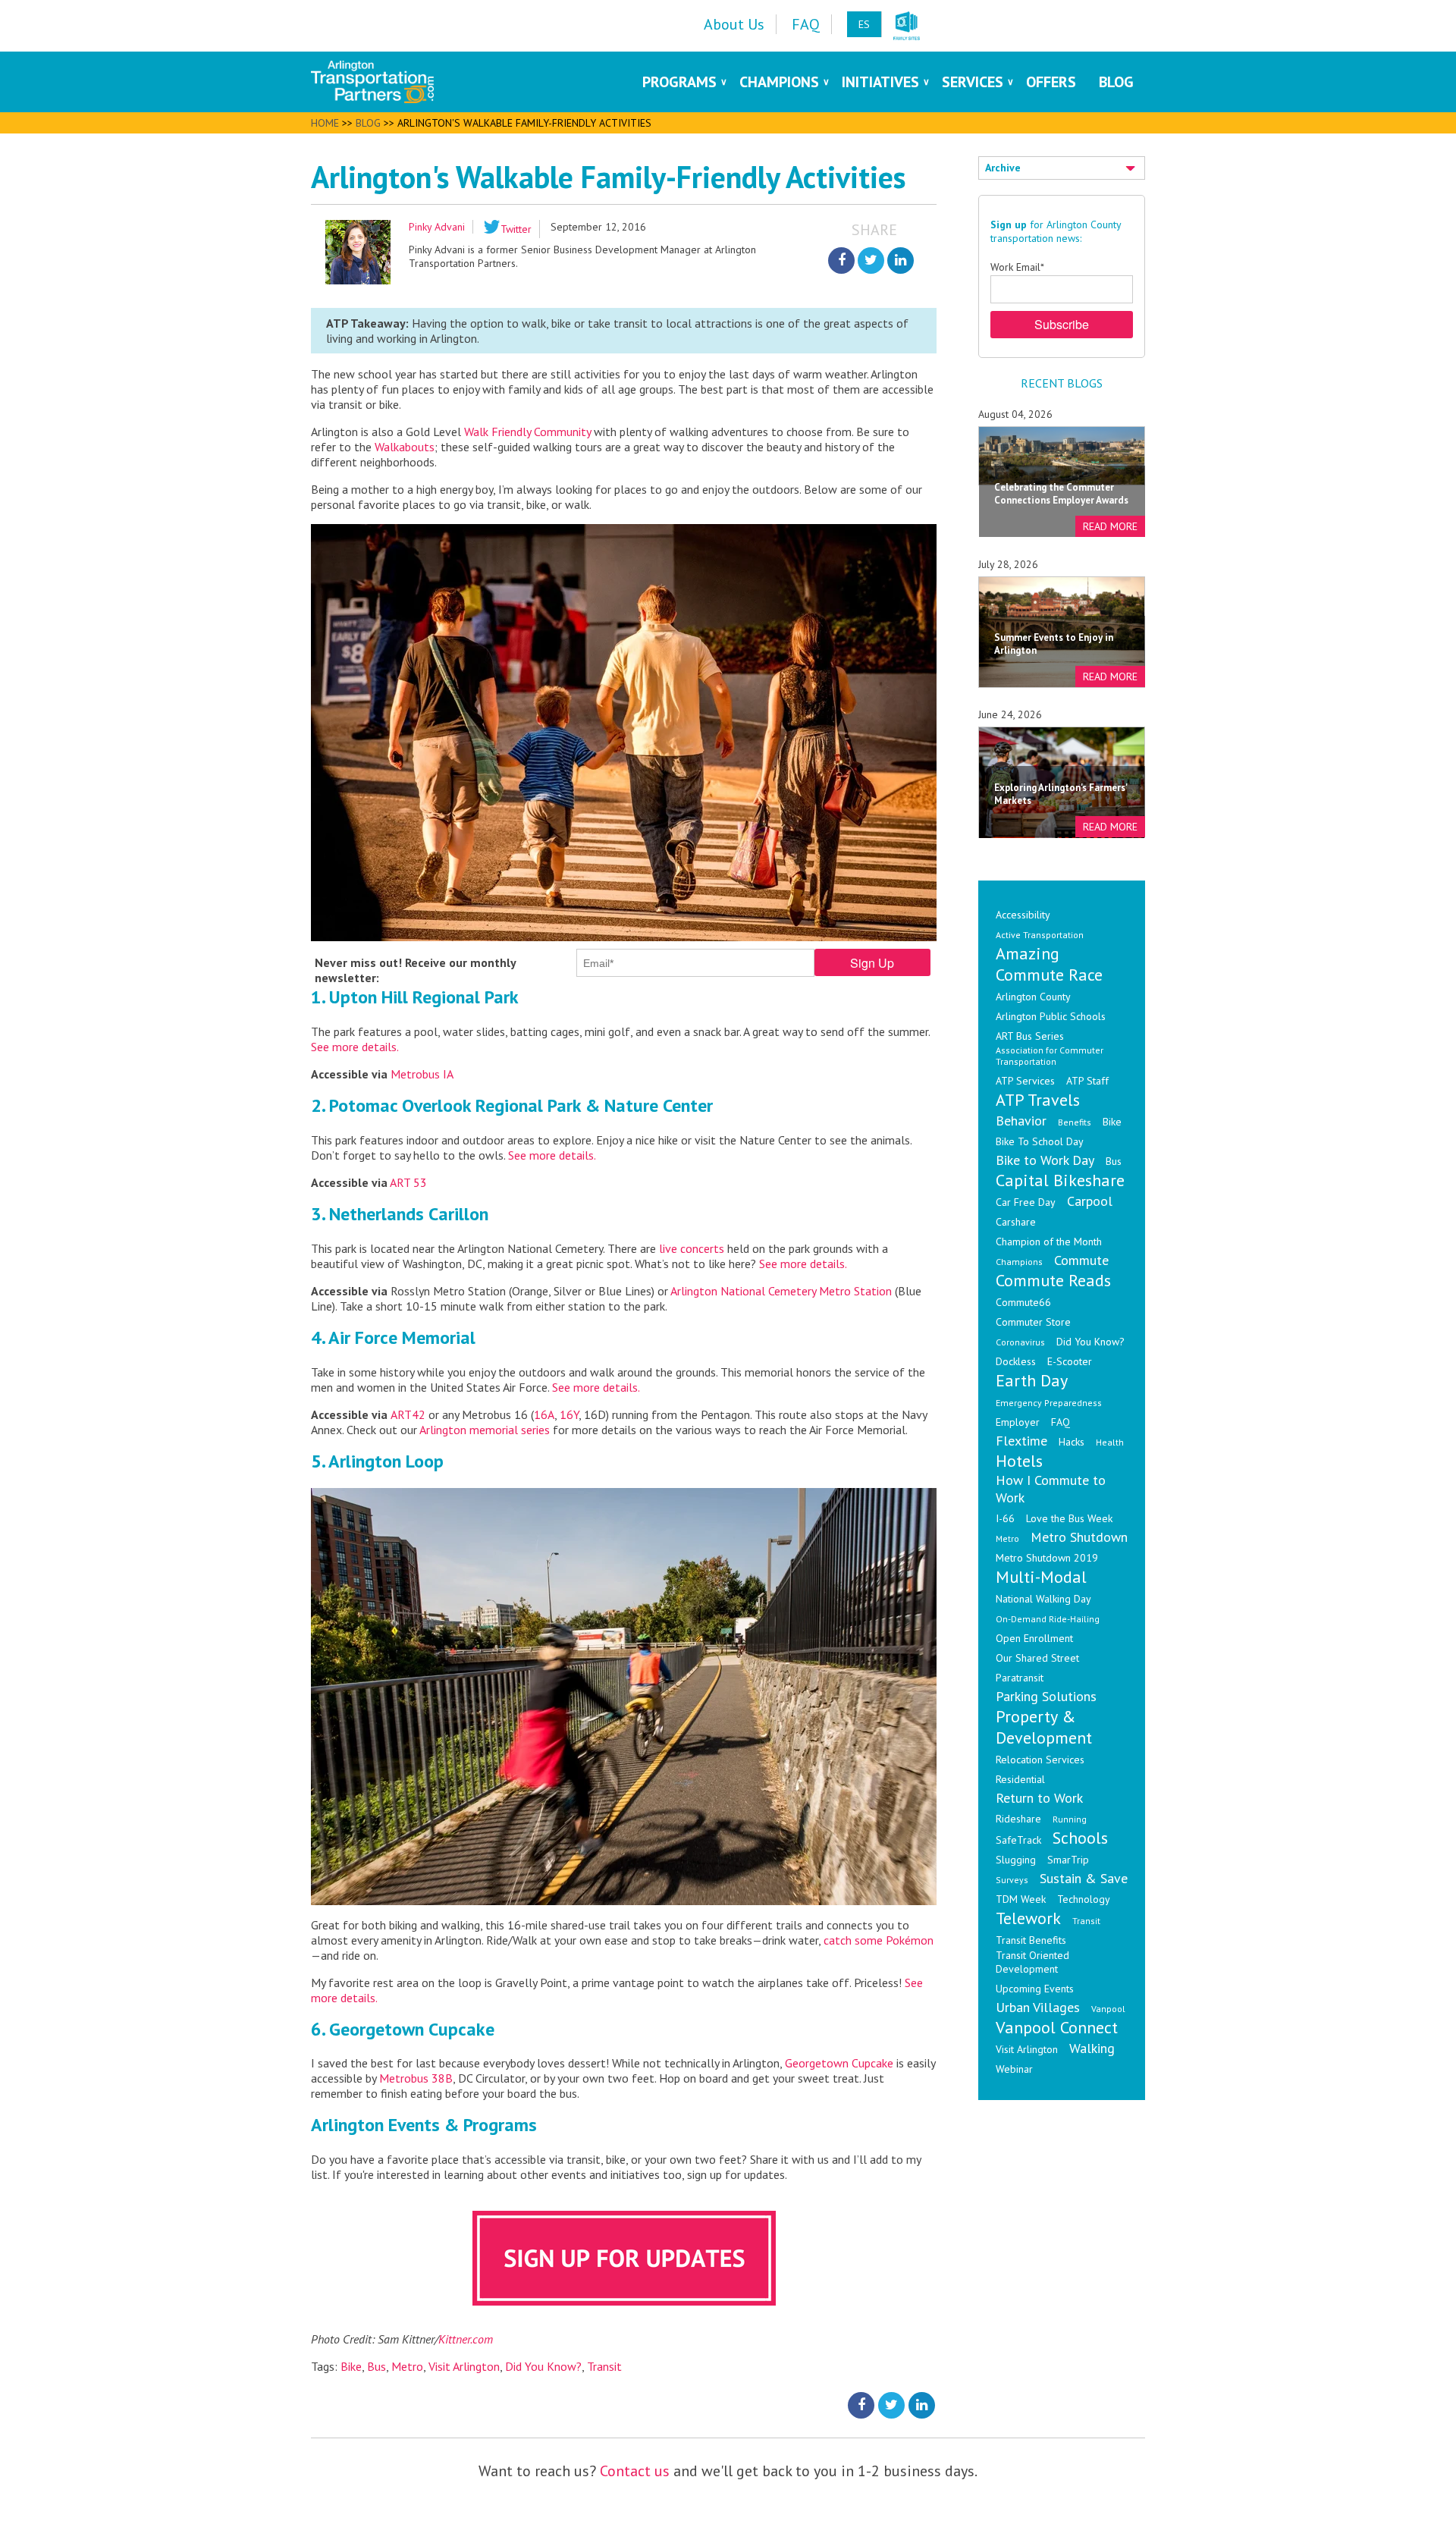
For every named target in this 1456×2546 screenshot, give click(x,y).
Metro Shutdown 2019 (1047, 1558)
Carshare (1016, 1222)
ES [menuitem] (864, 24)
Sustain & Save (1084, 1878)
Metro (407, 2366)
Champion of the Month (1049, 1242)
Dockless (1016, 1361)
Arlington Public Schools (1051, 1016)
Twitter (516, 229)
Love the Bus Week (1069, 1518)
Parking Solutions (1046, 1696)
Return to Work (1039, 1798)
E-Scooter (1070, 1361)
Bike (351, 2366)
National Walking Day (1043, 1599)
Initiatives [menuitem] (880, 82)
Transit (604, 2366)
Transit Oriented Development (1032, 1962)
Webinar (1014, 2069)
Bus (377, 2366)
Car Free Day (1026, 1202)
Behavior (1021, 1121)
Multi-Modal (1041, 1577)
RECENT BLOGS (1062, 383)
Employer (1018, 1422)
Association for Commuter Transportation (1050, 1056)
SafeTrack (1018, 1840)
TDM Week (1021, 1899)
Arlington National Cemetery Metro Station (780, 1291)
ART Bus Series (1030, 1036)
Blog (368, 123)
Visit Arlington (464, 2366)
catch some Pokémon (879, 1940)
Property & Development (1044, 1727)
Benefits (1075, 1122)
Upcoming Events (1035, 1989)
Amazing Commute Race (1049, 964)
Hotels (1019, 1461)
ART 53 (408, 1182)
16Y (569, 1414)
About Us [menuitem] (734, 24)
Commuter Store (1033, 1322)
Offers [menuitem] (1051, 82)
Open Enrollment (1034, 1638)
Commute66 (1023, 1302)
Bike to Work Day (1045, 1160)
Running (1070, 1819)
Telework (1028, 1918)
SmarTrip (1068, 1860)
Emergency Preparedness (1049, 1403)
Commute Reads (1053, 1280)
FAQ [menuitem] (806, 24)
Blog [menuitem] (1116, 82)
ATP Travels (1038, 1100)
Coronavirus (1020, 1342)
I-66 (1005, 1518)
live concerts (692, 1248)
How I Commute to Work (1051, 1489)
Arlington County (1033, 997)
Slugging (1016, 1860)
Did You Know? (543, 2366)
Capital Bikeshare (1060, 1180)
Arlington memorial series (485, 1430)
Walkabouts (405, 447)
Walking (1092, 2048)
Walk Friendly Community (527, 432)
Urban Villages (1038, 2007)
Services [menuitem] (973, 82)
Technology (1084, 1899)
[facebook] (841, 261)
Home (325, 123)
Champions (1019, 1262)
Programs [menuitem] (679, 82)
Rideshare (1018, 1819)
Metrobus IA (422, 1074)
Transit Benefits (1031, 1940)
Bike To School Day (1040, 1141)
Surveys (1012, 1880)
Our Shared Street (1037, 1658)
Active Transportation (1040, 935)
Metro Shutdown (1079, 1537)
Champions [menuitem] (779, 82)
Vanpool (1108, 2009)
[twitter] (871, 261)
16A (544, 1414)
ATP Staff (1087, 1081)
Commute (1081, 1260)
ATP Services (1025, 1081)
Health (1110, 1442)
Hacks (1072, 1442)
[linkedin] (901, 261)
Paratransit (1020, 1678)
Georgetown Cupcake (839, 2063)
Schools (1080, 1838)
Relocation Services (1040, 1760)
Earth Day (1032, 1380)
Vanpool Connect (1057, 2027)
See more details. (355, 1047)
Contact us (635, 2471)
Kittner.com (466, 2339)
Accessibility (1023, 915)
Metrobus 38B (416, 2078)
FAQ (1061, 1422)
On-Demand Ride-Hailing (1048, 1619)
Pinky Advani (437, 227)
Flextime (1021, 1441)
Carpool (1090, 1201)
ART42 (408, 1414)
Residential (1020, 1779)
